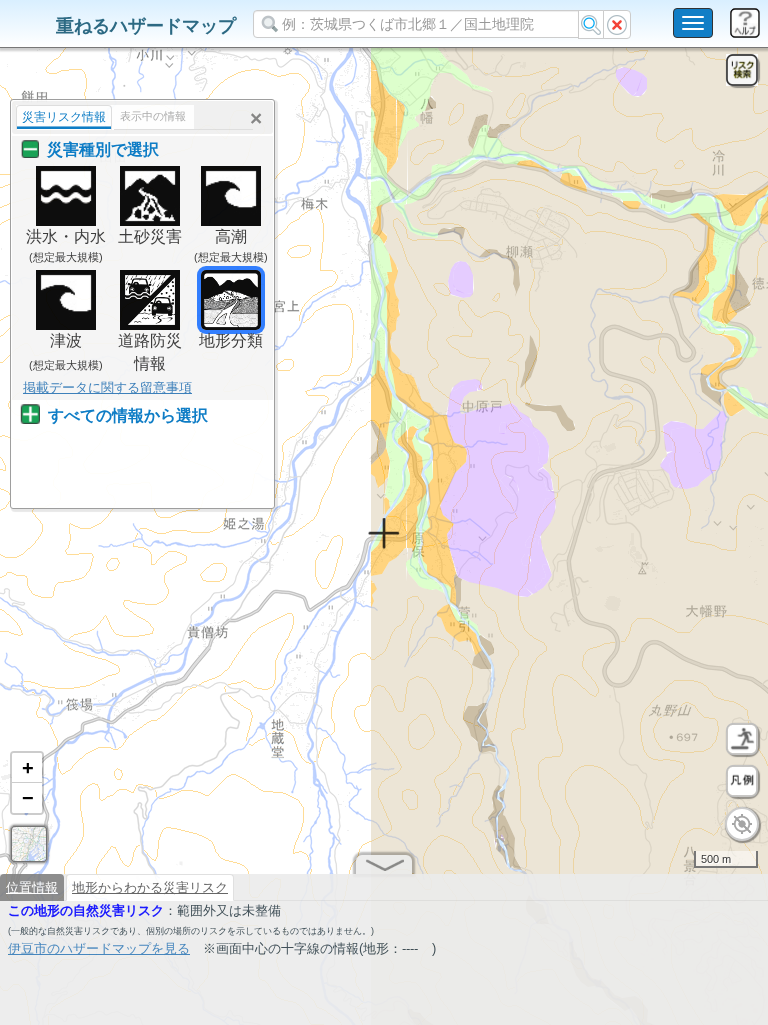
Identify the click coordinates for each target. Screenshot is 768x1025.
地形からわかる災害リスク (150, 887)
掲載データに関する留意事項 (107, 387)
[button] (27, 768)
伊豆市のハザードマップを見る (99, 948)
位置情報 (32, 887)
